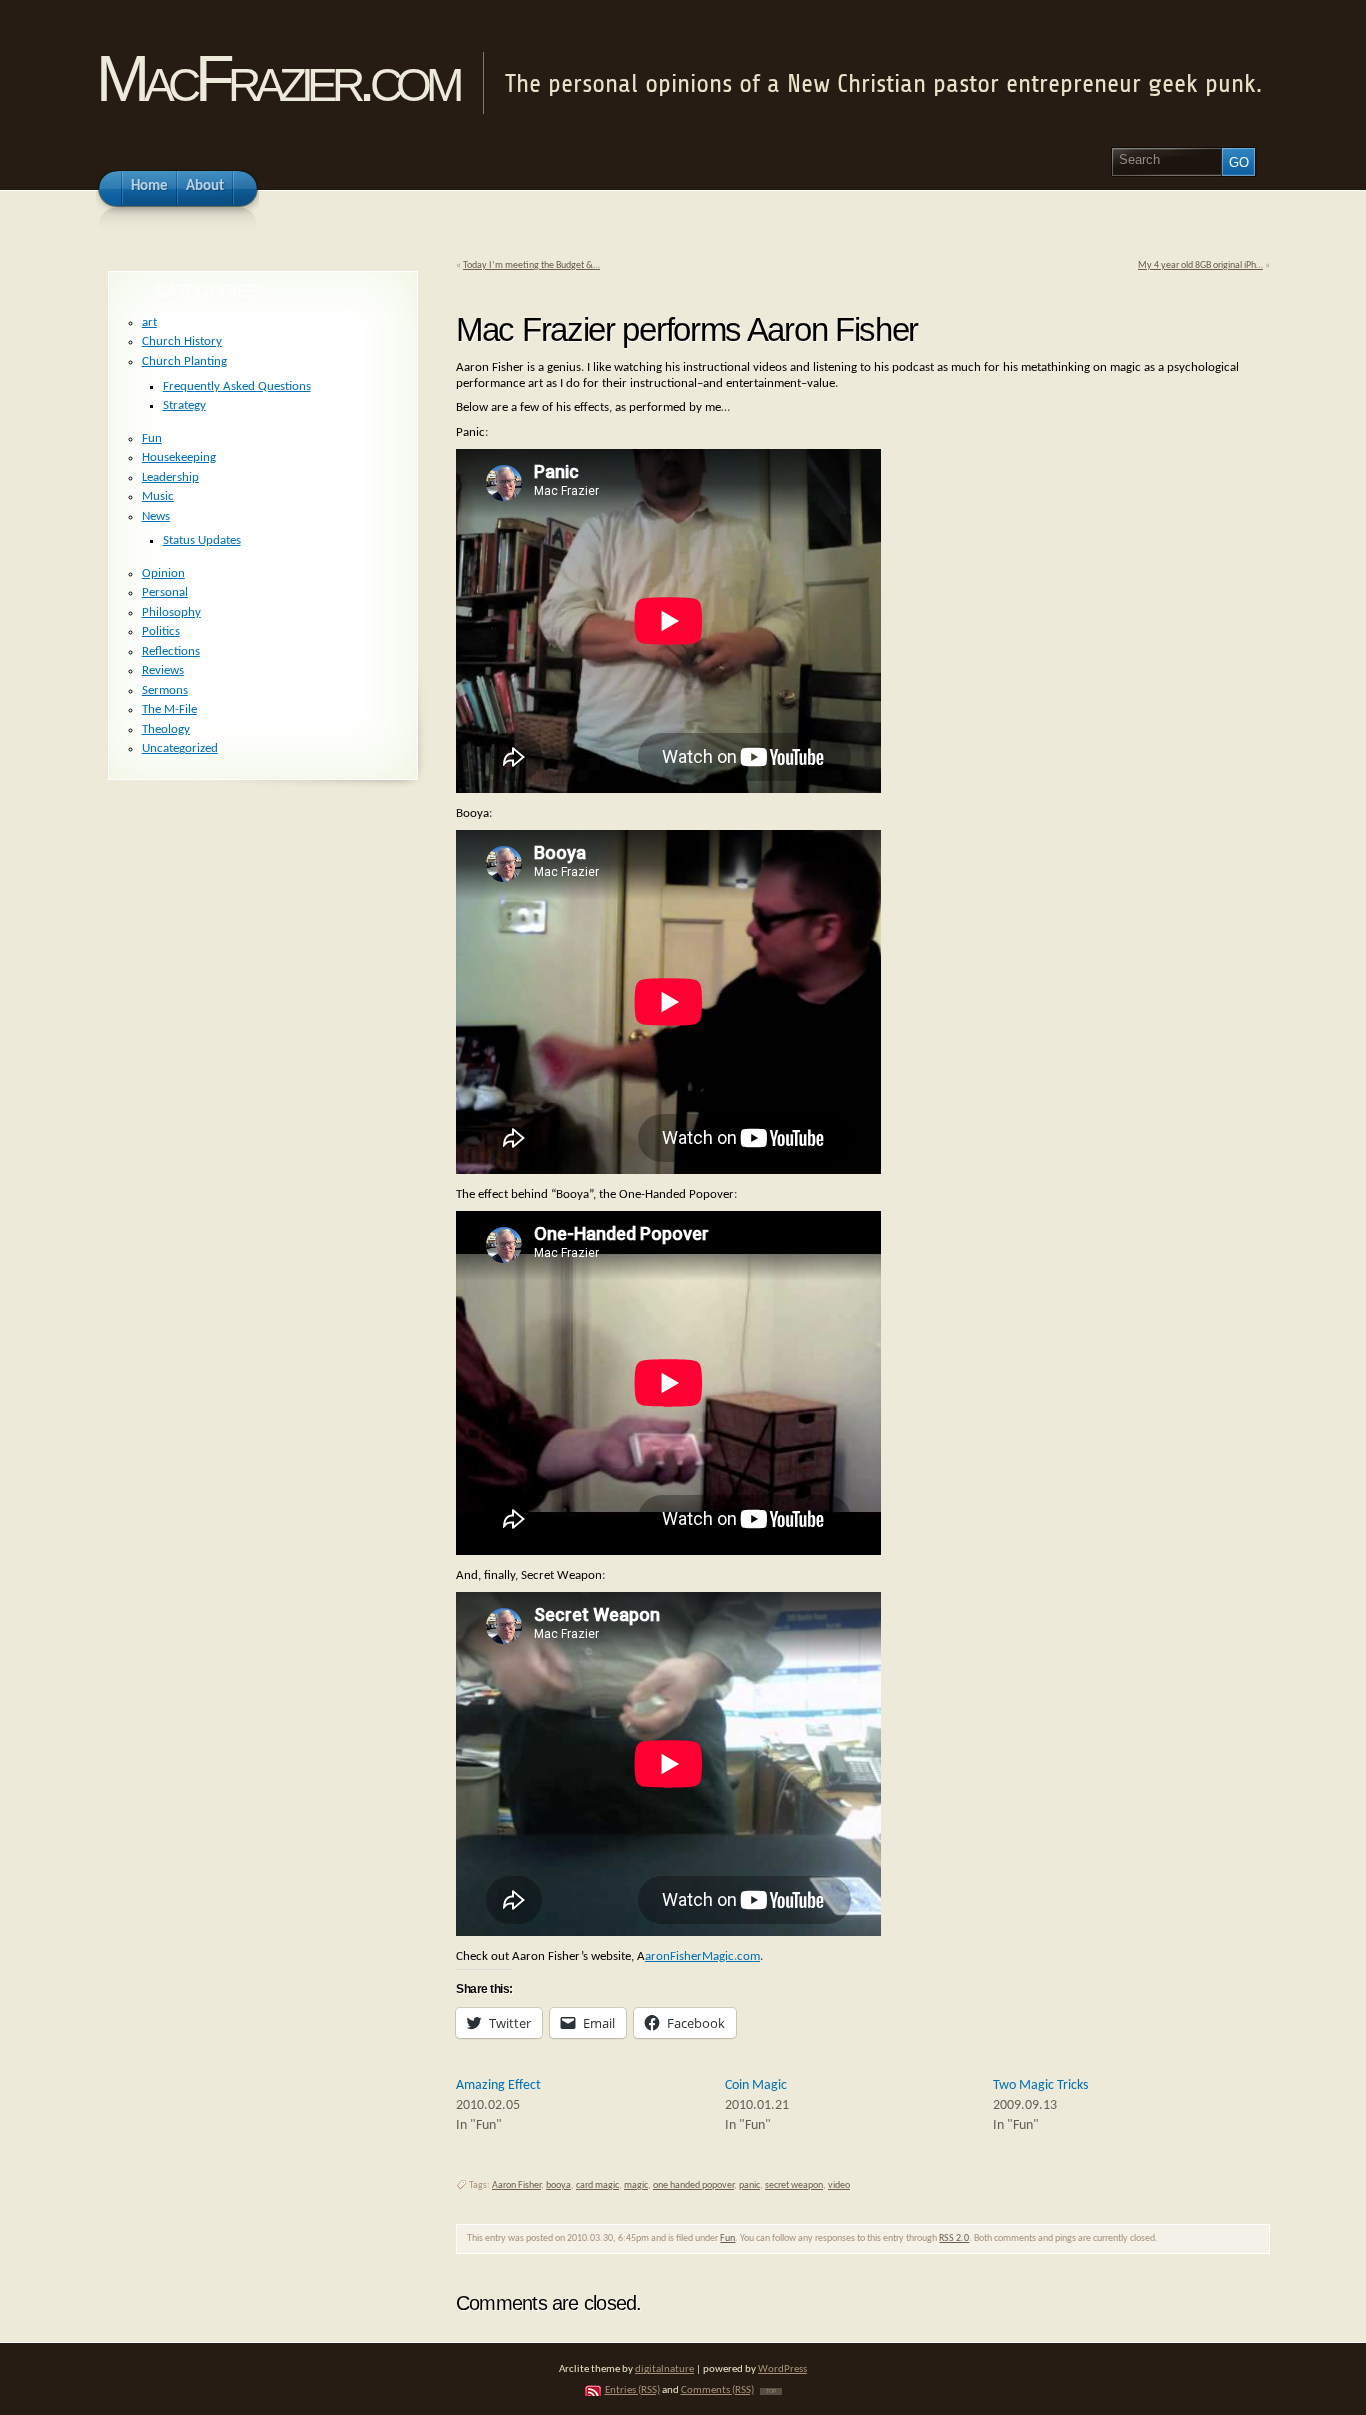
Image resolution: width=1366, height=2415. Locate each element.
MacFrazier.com (276, 78)
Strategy (184, 405)
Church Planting (184, 361)
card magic (597, 2185)
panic (749, 2185)
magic (636, 2185)
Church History (182, 341)
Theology (166, 729)
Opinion (163, 573)
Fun (727, 2238)
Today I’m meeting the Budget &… (531, 265)
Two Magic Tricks (1040, 2085)
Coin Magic (756, 2085)
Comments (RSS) (717, 2390)
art (149, 322)
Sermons (165, 690)
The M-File (169, 709)
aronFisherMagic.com (702, 1956)
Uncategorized (180, 748)
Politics (161, 631)
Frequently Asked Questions (237, 386)
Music (158, 496)
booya (558, 2185)
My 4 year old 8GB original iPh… (1200, 265)
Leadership (170, 477)
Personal (165, 592)
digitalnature (664, 2369)
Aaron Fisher (516, 2185)
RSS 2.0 (954, 2238)
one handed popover (693, 2185)
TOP (771, 2391)
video (839, 2185)
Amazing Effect (498, 2085)
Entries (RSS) (632, 2390)
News (156, 516)
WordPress (782, 2369)
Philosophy (171, 612)
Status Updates (202, 540)
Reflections (171, 651)
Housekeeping (179, 457)
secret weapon (794, 2185)
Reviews (163, 670)
